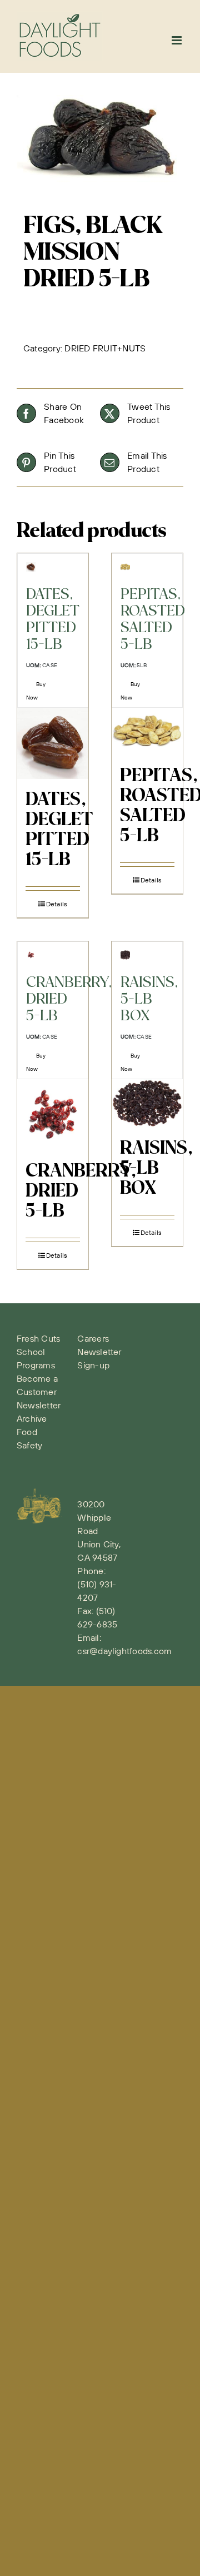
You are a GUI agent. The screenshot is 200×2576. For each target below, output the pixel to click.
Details (57, 904)
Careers (93, 1338)
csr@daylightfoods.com (124, 1651)
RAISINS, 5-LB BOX (156, 1169)
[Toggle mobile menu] (177, 40)
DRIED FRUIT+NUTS (105, 348)
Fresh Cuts (38, 1338)
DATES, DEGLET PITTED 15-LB (59, 830)
